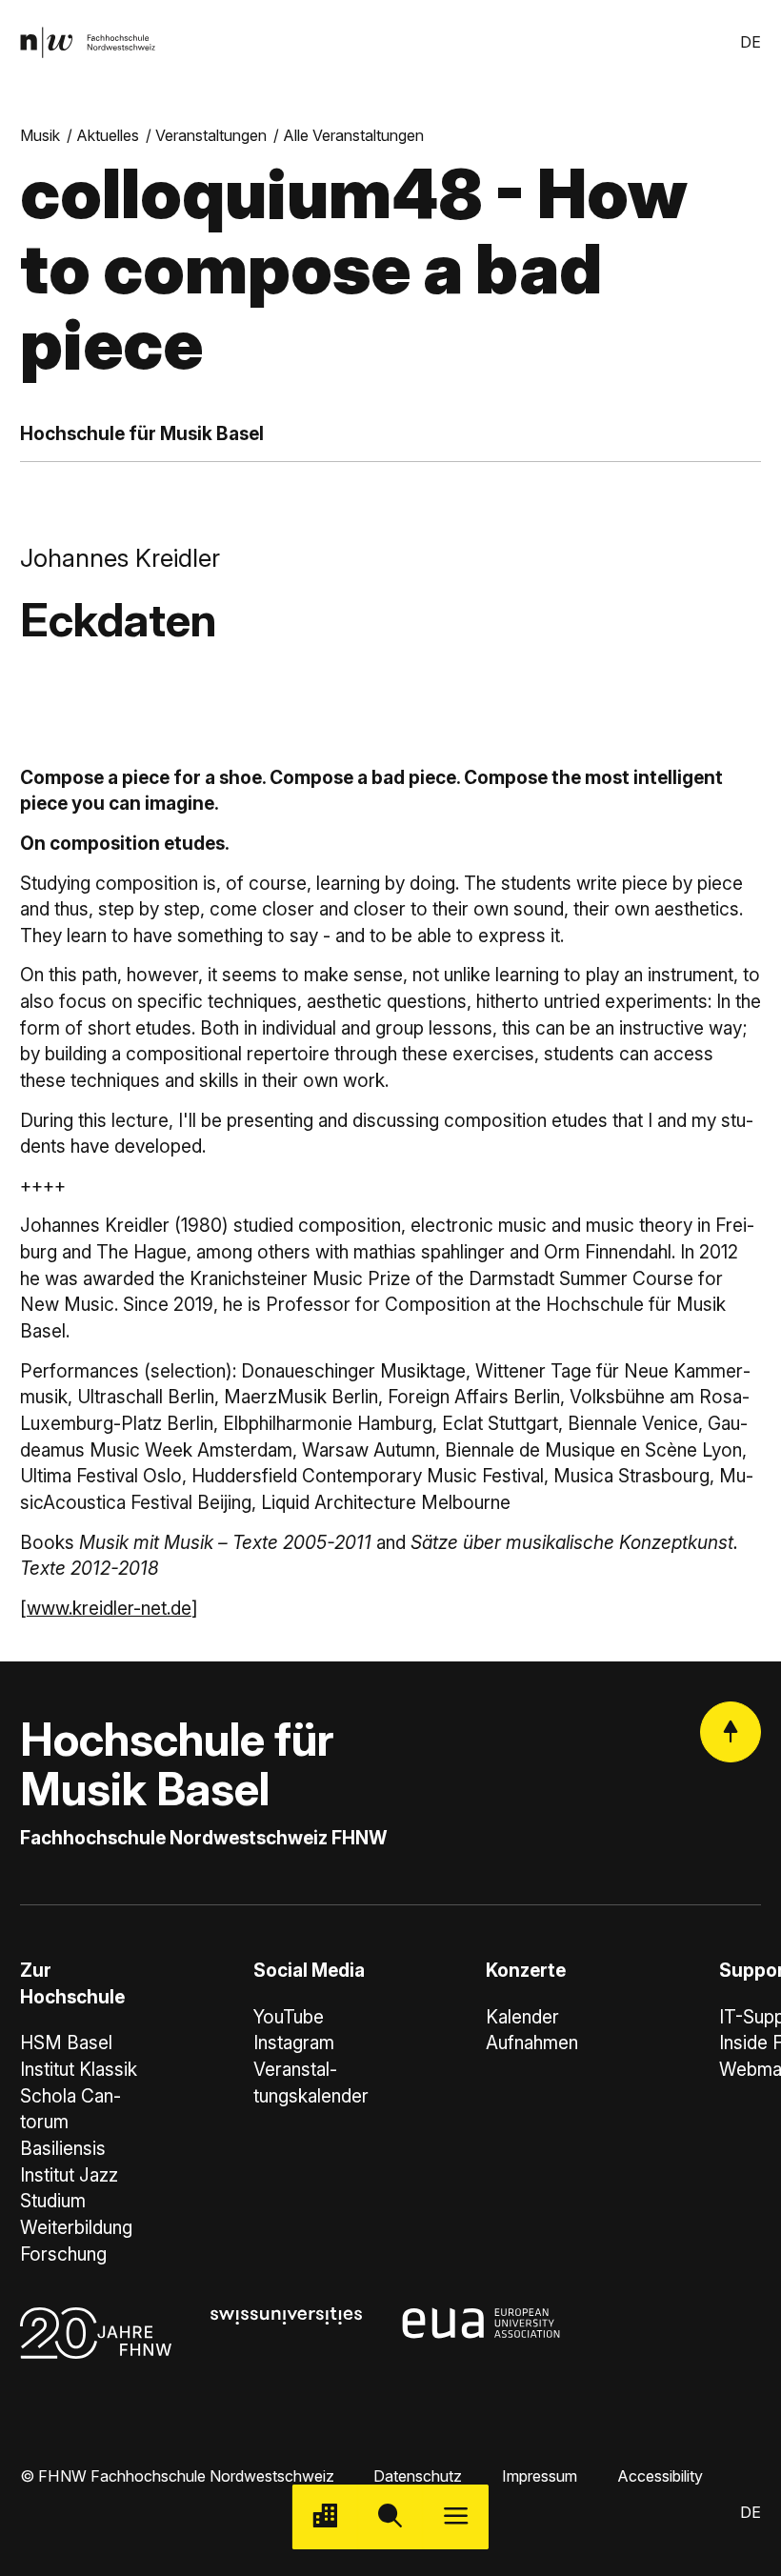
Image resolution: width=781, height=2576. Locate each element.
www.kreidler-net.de (109, 1609)
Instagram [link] (294, 2043)
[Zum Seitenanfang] (731, 1732)
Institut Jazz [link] (69, 2175)
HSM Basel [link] (66, 2043)
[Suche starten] (391, 2517)
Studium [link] (53, 2201)
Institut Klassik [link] (79, 2070)
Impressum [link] (540, 2476)
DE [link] (751, 42)
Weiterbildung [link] (76, 2228)
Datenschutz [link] (418, 2476)
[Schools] (325, 2517)
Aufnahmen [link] (532, 2043)
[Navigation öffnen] (456, 2517)
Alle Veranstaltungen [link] (353, 135)
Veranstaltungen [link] (211, 135)
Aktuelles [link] (108, 135)
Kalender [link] (522, 2017)
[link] (88, 42)
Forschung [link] (63, 2254)
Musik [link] (40, 135)
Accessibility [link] (660, 2476)
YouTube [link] (289, 2017)
